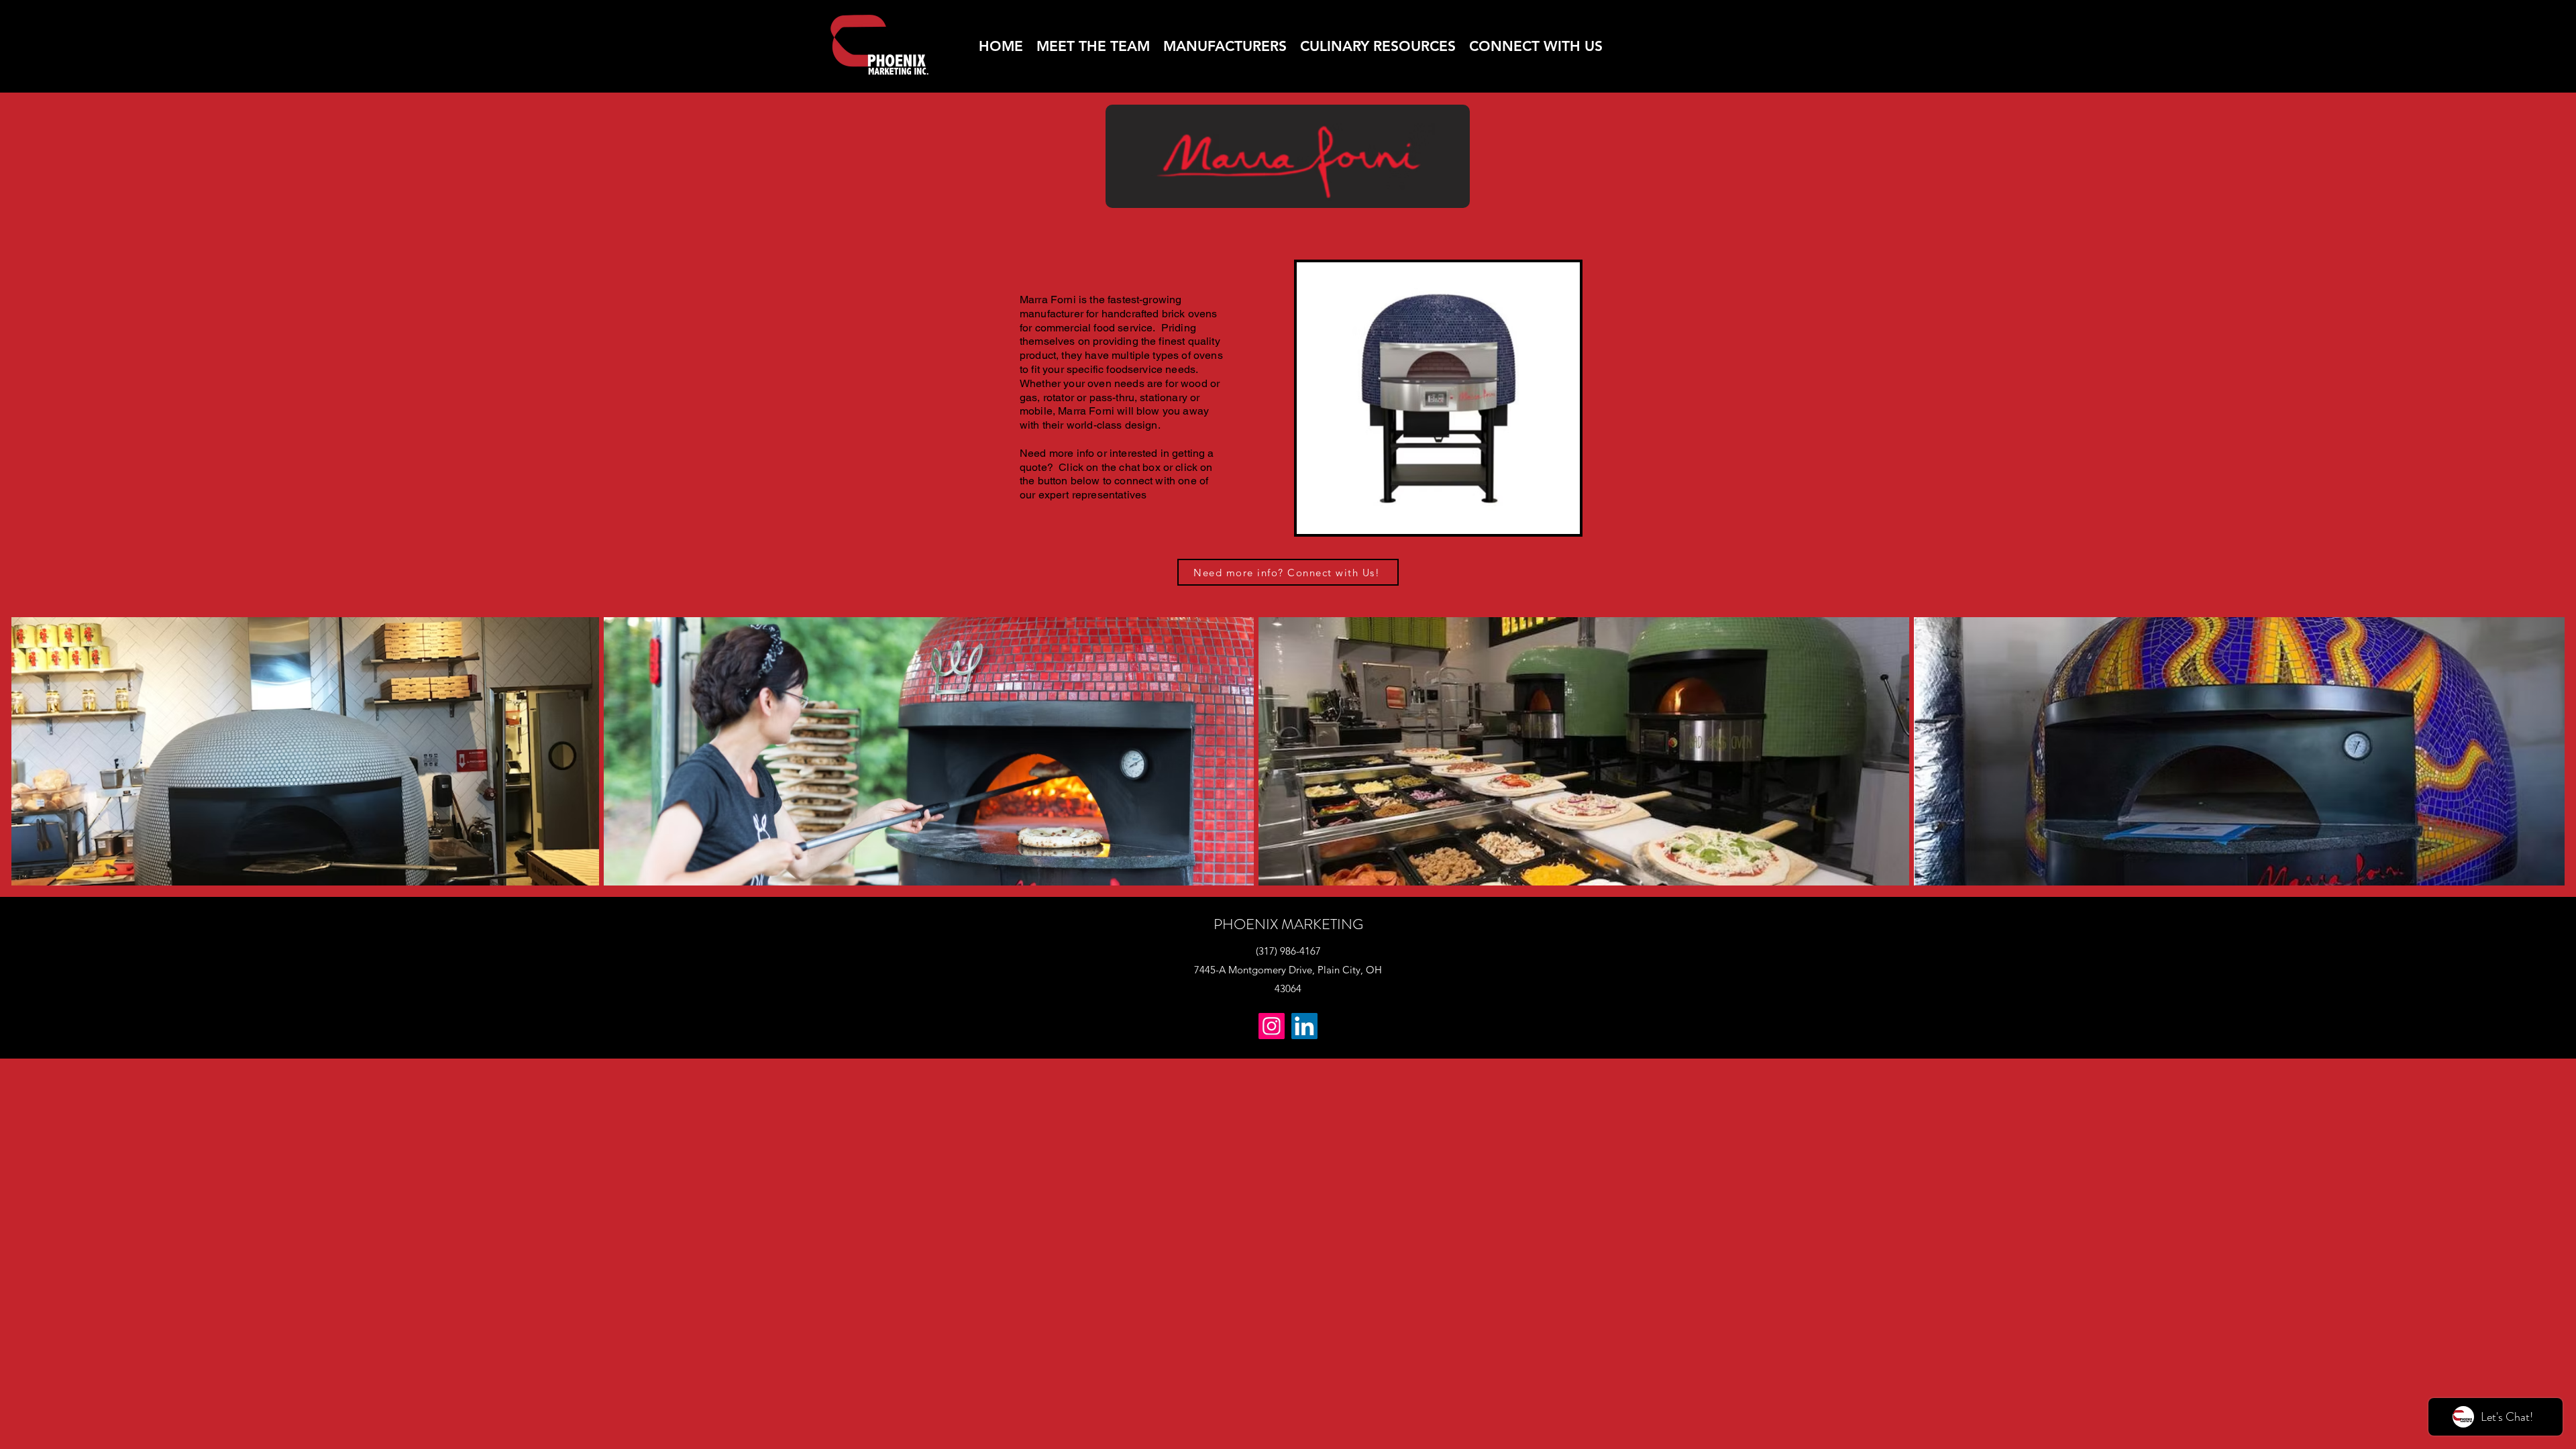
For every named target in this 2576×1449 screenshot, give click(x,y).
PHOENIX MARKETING (1288, 924)
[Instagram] (1272, 1026)
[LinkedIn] (1304, 1026)
